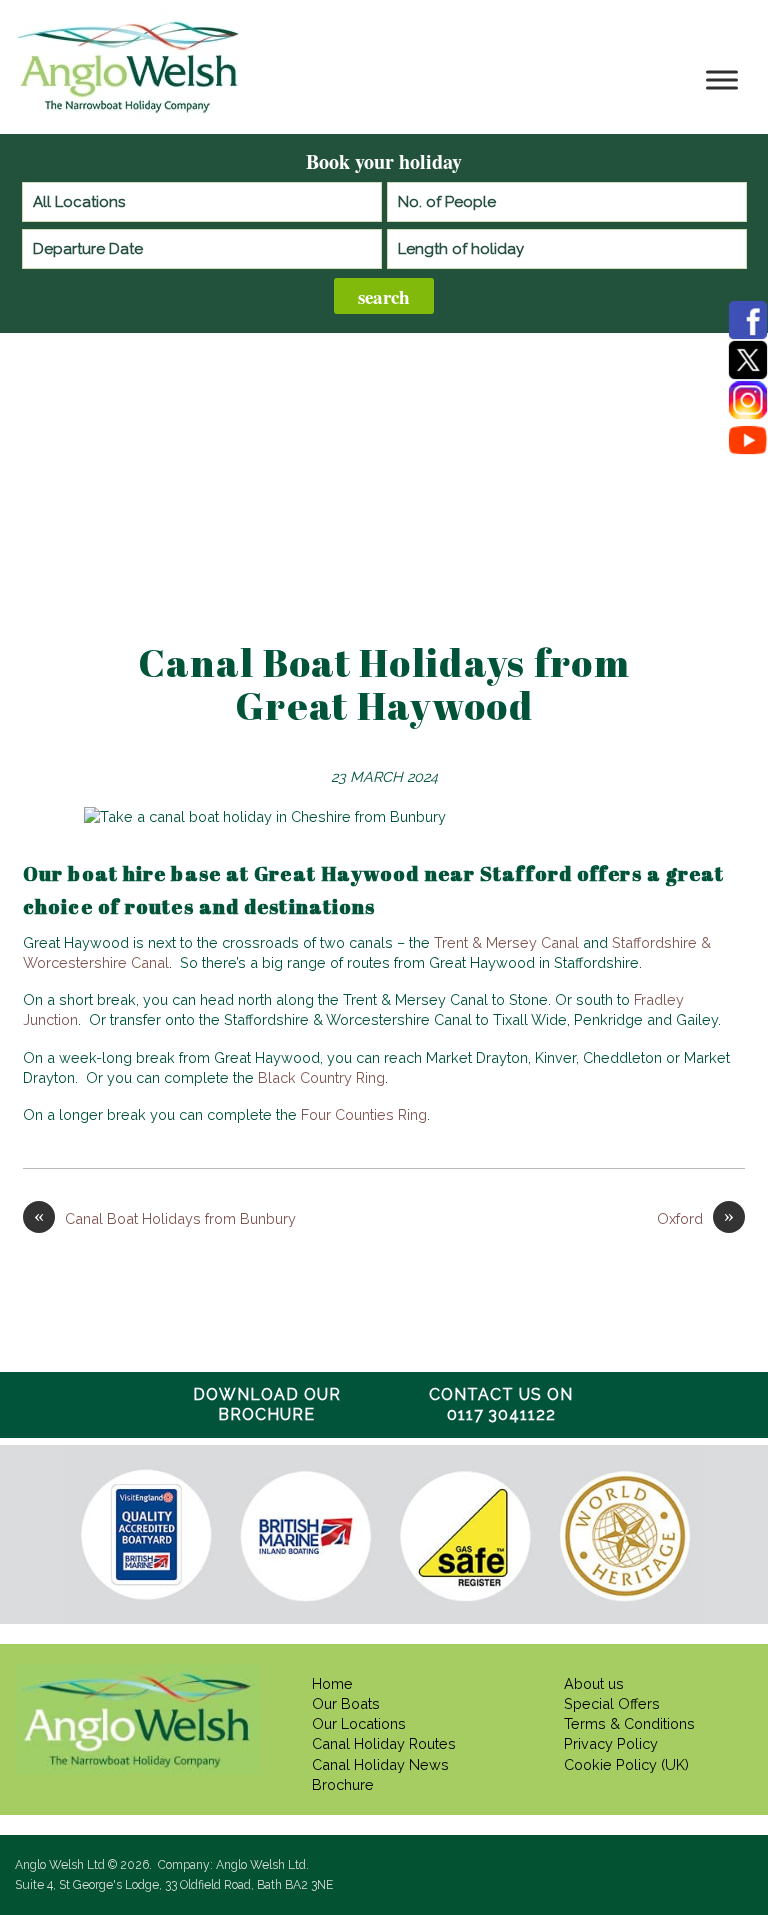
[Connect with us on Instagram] (748, 400)
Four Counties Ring (364, 1114)
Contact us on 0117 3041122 (501, 1404)
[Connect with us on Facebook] (748, 320)
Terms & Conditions (629, 1723)
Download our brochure (267, 1404)
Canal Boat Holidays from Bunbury (165, 1218)
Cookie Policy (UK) (626, 1764)
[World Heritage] (624, 1536)
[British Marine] (305, 1535)
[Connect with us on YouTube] (748, 440)
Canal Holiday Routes (384, 1743)
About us (594, 1683)
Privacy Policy (611, 1743)
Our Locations (359, 1723)
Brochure (343, 1784)
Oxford (695, 1218)
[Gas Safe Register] (465, 1536)
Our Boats (346, 1703)
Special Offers (612, 1703)
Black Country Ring (321, 1077)
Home (332, 1683)
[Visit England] (146, 1534)
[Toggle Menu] (722, 80)
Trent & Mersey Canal (506, 942)
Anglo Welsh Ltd (131, 112)
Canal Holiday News (380, 1764)
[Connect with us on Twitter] (748, 360)
